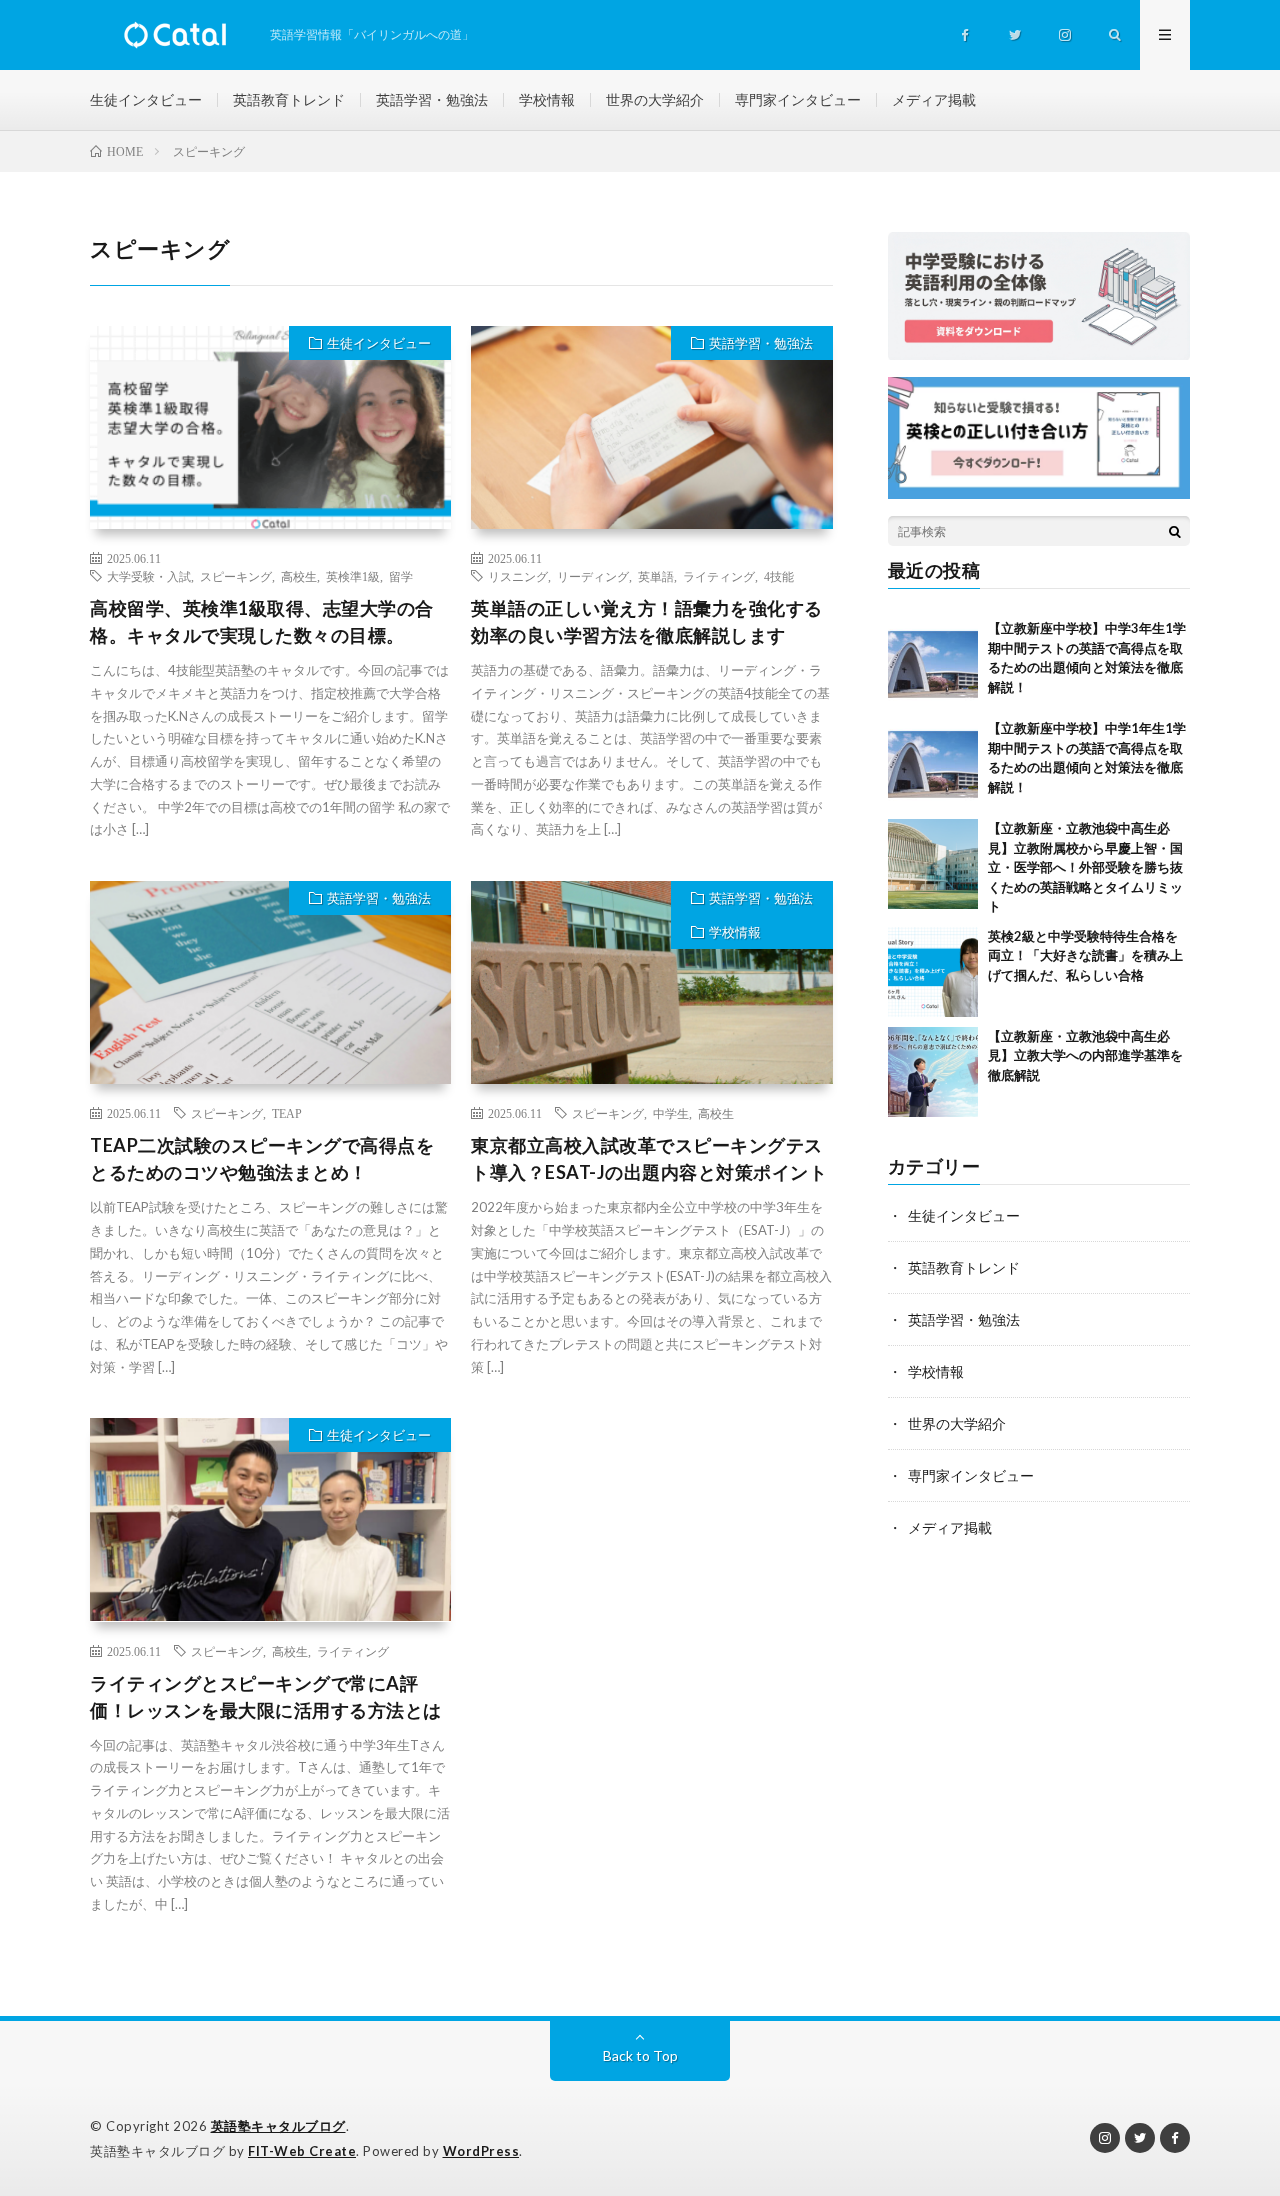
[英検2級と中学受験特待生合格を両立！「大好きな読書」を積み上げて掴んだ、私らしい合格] (933, 972)
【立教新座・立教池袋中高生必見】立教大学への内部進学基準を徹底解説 (1085, 1055)
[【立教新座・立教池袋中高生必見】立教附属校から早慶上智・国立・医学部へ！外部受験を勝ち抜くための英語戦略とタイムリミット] (933, 864)
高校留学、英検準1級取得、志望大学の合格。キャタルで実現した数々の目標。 (262, 621)
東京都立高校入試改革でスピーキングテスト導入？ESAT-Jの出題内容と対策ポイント (649, 1158)
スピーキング (236, 576)
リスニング (518, 576)
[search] (1175, 531)
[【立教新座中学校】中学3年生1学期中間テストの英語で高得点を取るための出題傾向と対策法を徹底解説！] (933, 664)
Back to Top (640, 2055)
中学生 (671, 1113)
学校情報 (547, 99)
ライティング (719, 576)
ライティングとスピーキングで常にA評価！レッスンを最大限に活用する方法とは (266, 1696)
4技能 (779, 576)
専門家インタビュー (798, 99)
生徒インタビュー (146, 99)
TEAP (287, 1113)
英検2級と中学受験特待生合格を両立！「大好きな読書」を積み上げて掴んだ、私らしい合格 (1085, 955)
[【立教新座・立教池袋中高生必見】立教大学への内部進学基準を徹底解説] (933, 1072)
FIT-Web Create (302, 2151)
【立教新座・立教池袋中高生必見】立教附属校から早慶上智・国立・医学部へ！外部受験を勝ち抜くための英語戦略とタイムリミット (1085, 867)
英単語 (656, 576)
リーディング (593, 576)
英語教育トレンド (289, 99)
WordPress (481, 2151)
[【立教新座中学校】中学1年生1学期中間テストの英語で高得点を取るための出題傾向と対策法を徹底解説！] (933, 764)
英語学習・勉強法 (432, 99)
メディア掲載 (934, 99)
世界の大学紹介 (655, 99)
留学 (401, 576)
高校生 (299, 576)
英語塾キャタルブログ (278, 2126)
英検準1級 (353, 576)
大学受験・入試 (149, 576)
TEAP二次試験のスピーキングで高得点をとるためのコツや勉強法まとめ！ (262, 1158)
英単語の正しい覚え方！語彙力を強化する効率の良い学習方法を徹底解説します (647, 621)
